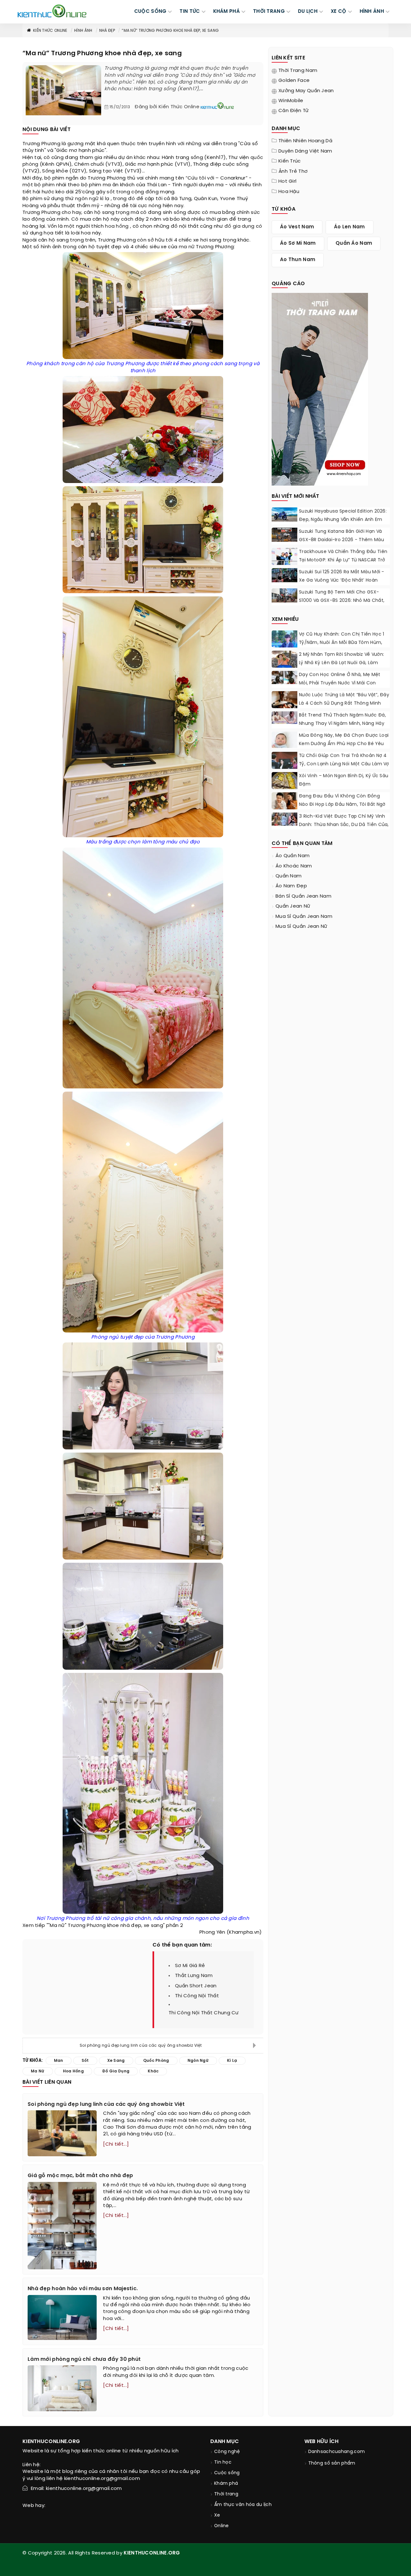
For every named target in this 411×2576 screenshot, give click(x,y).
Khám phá (226, 2484)
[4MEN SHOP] (320, 389)
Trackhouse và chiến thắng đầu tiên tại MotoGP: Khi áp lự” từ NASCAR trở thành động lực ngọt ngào (343, 560)
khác (140, 158)
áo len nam (350, 227)
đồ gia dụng (239, 226)
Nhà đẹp (107, 31)
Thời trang (226, 2494)
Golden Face (294, 81)
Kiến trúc (290, 161)
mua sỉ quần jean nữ (302, 927)
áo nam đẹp (291, 886)
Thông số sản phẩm (332, 2463)
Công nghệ (227, 2452)
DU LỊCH (308, 12)
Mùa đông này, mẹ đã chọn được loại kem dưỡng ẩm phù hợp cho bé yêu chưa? (344, 744)
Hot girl (287, 181)
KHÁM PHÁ (227, 12)
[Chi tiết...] (116, 2144)
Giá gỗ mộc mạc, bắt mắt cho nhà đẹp (80, 2176)
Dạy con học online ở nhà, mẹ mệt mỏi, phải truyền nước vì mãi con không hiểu (340, 683)
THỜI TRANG (269, 12)
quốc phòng (156, 2061)
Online (222, 2526)
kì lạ (105, 199)
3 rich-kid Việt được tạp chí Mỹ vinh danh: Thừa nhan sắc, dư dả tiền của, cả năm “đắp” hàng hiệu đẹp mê (344, 825)
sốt (111, 192)
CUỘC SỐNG (150, 12)
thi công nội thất (197, 1996)
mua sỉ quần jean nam (304, 917)
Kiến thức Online (50, 31)
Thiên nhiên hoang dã (305, 141)
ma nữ (187, 247)
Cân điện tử (293, 111)
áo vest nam (297, 227)
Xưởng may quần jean (306, 91)
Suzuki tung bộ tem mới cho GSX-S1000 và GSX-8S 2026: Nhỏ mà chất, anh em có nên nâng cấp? (342, 601)
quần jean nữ (293, 906)
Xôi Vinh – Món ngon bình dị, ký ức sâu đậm (344, 780)
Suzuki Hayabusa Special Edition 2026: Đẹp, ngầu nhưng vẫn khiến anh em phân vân (343, 520)
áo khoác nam (294, 866)
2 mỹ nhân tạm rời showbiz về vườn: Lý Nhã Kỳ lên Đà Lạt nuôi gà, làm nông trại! (341, 663)
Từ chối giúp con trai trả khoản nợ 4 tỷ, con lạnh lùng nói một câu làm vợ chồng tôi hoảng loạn (344, 764)
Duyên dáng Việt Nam (305, 151)
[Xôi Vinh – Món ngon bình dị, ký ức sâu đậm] (284, 785)
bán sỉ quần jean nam (303, 896)
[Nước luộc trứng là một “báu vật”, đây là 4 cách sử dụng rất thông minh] (284, 702)
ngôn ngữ (87, 199)
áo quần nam (293, 856)
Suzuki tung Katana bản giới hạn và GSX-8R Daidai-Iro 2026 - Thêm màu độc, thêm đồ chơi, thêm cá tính (341, 540)
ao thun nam (298, 260)
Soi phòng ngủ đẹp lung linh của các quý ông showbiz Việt (141, 2046)
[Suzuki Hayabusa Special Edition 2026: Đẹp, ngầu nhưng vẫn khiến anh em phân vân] (284, 514)
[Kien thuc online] (52, 11)
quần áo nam (354, 243)
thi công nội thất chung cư (204, 2013)
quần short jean (196, 1986)
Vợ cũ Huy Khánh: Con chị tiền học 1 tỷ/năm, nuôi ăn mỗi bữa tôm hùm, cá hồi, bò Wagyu (342, 643)
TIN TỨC (190, 12)
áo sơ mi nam (298, 243)
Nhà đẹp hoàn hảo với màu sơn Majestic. (83, 2289)
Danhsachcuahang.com (337, 2452)
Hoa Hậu (289, 192)
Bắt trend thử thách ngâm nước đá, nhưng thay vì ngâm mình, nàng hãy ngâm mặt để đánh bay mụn (342, 724)
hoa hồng (117, 226)
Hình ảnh (372, 12)
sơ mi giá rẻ (190, 1966)
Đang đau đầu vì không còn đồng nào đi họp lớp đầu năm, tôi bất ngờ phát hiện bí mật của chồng (342, 805)
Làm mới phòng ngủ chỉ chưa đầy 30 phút (84, 2359)
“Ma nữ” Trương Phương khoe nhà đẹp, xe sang (170, 31)
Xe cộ (339, 12)
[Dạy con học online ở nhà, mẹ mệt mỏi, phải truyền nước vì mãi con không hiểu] (284, 677)
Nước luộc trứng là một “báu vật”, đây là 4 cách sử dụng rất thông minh (344, 699)
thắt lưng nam (194, 1976)
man (59, 2061)
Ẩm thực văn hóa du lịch (243, 2505)
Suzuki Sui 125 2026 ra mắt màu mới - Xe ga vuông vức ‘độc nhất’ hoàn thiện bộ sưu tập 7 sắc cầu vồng (342, 580)
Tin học (223, 2462)
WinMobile (291, 101)
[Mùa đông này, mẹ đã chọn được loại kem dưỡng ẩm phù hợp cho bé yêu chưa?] (284, 740)
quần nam (289, 876)
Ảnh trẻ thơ (293, 171)
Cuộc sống (227, 2473)
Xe (217, 2515)
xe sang (116, 2061)
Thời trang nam (298, 71)
